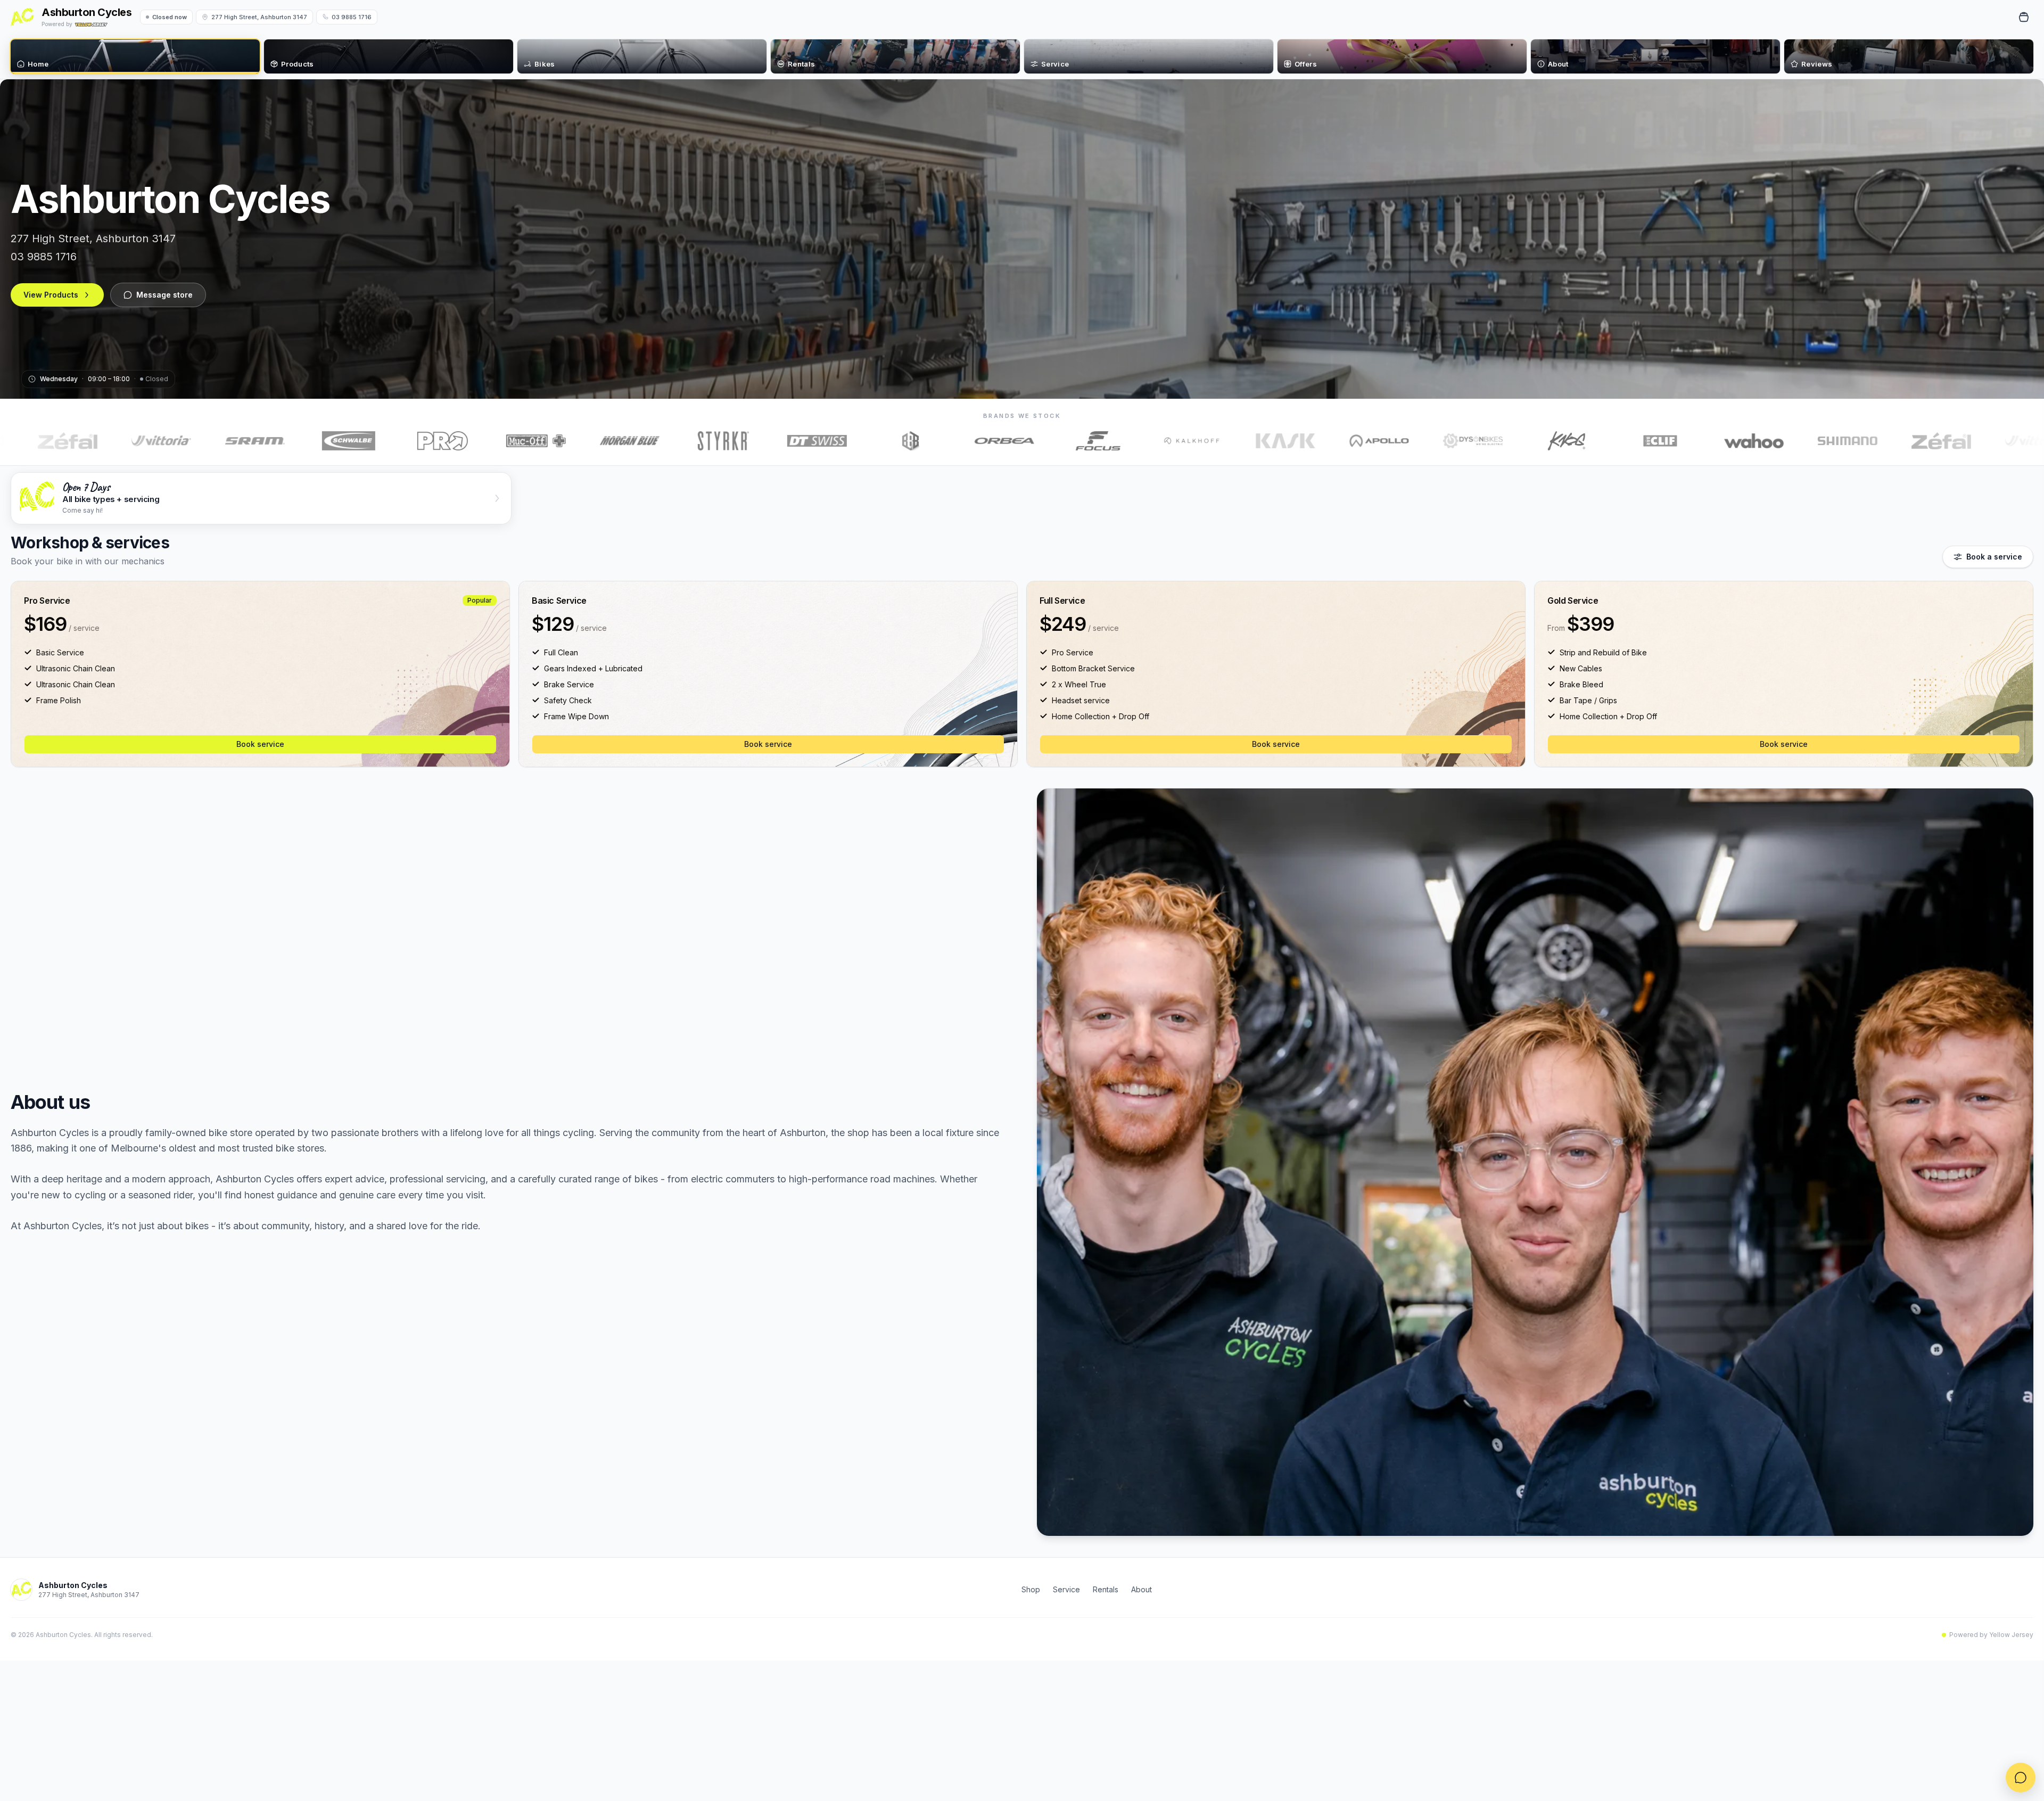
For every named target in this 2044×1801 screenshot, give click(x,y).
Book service (260, 744)
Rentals (1106, 1589)
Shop (1031, 1589)
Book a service (1994, 557)
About (1141, 1589)
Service (1066, 1589)
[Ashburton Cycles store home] (22, 17)
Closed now (170, 17)
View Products (51, 295)
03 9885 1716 (352, 17)
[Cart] (2024, 17)
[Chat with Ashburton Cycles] (2021, 1778)
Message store (164, 295)
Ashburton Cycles (86, 12)
